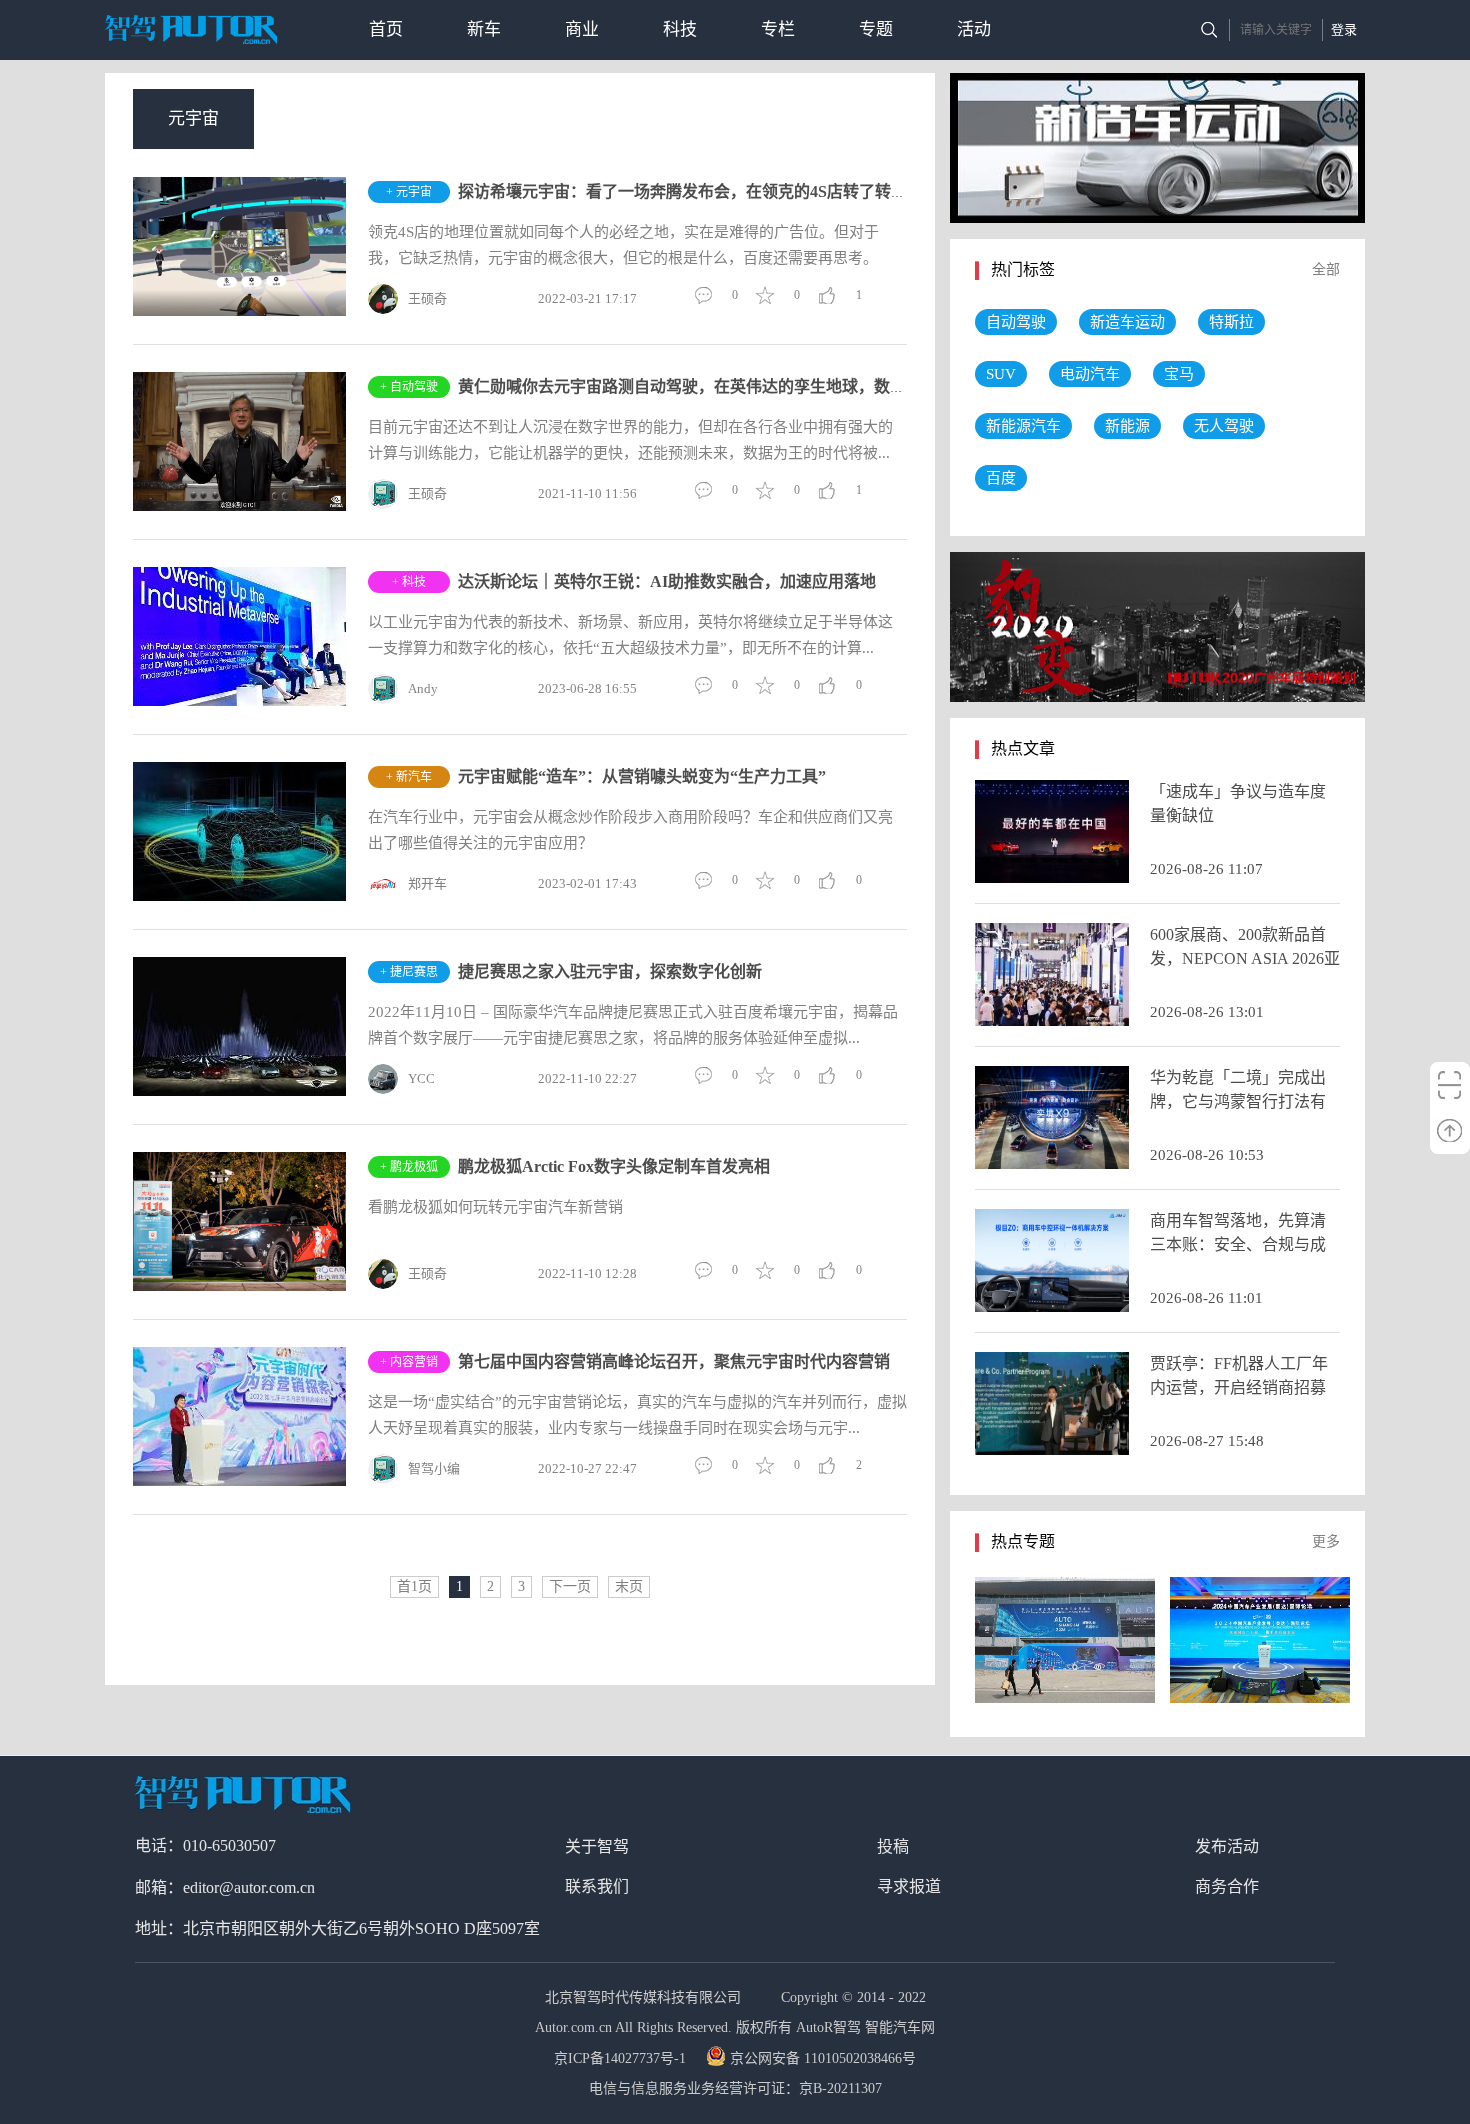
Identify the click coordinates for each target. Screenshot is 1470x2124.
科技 (680, 29)
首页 (386, 29)
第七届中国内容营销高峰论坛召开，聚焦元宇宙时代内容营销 (674, 1361)
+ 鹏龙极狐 (409, 1167)
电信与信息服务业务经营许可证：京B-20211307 (735, 2088)
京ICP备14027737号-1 (622, 2058)
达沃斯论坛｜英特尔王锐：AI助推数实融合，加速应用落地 (667, 581)
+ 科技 (409, 582)
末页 (629, 1586)
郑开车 (427, 883)
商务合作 (1227, 1886)
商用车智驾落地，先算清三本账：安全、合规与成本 (1238, 1244)
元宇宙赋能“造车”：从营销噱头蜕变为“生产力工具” (642, 776)
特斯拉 (1231, 322)
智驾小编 (434, 1468)
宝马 (1179, 374)
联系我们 (597, 1886)
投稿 (893, 1846)
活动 (974, 29)
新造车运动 (1127, 322)
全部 (1326, 269)
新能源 (1127, 426)
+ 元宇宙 (409, 192)
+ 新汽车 (409, 777)
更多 (1326, 1541)
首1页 (414, 1586)
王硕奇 (427, 298)
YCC (421, 1078)
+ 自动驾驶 (409, 387)
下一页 (570, 1586)
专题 (876, 29)
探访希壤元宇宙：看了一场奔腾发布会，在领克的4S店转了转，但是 (698, 191)
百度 (1001, 478)
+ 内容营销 (409, 1362)
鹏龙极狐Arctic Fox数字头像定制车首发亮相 (614, 1166)
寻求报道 (909, 1886)
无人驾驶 (1224, 426)
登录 (1344, 29)
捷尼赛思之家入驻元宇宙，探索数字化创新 (610, 971)
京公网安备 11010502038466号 (823, 2058)
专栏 (778, 29)
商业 (582, 29)
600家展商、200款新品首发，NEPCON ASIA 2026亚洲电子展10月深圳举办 (1245, 958)
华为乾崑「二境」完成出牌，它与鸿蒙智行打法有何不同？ (1238, 1101)
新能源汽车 (1023, 426)
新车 (484, 29)
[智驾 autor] (191, 29)
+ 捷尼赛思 (409, 972)
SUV (1001, 374)
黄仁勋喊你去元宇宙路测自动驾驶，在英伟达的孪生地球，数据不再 (698, 386)
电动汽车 (1090, 374)
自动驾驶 (1016, 322)
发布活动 (1227, 1846)
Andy (423, 688)
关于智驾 (597, 1846)
